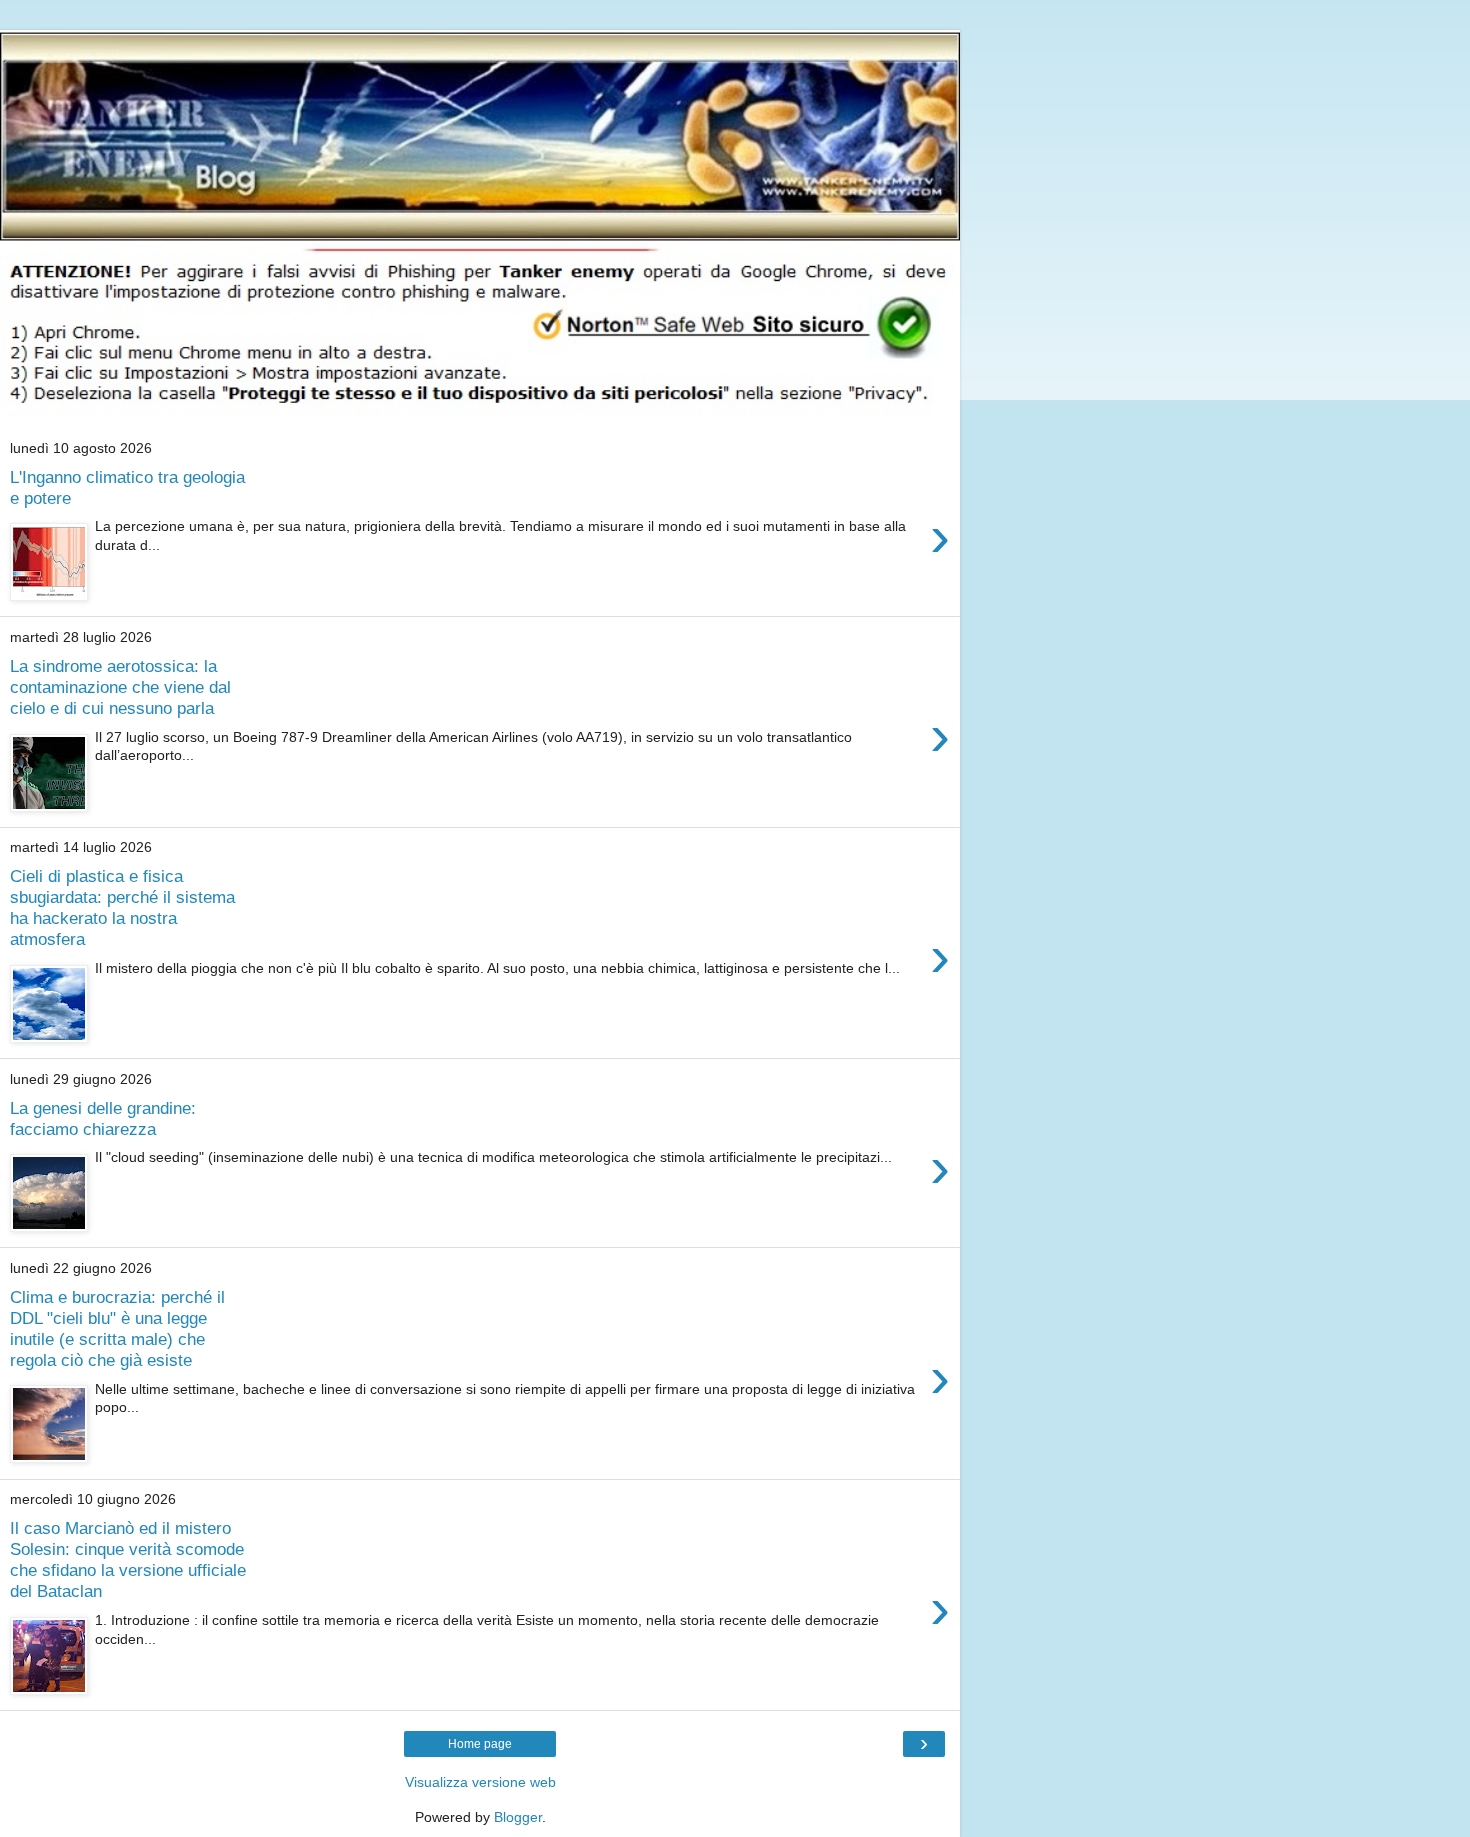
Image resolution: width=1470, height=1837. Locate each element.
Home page (480, 1744)
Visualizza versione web (480, 1782)
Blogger (518, 1817)
